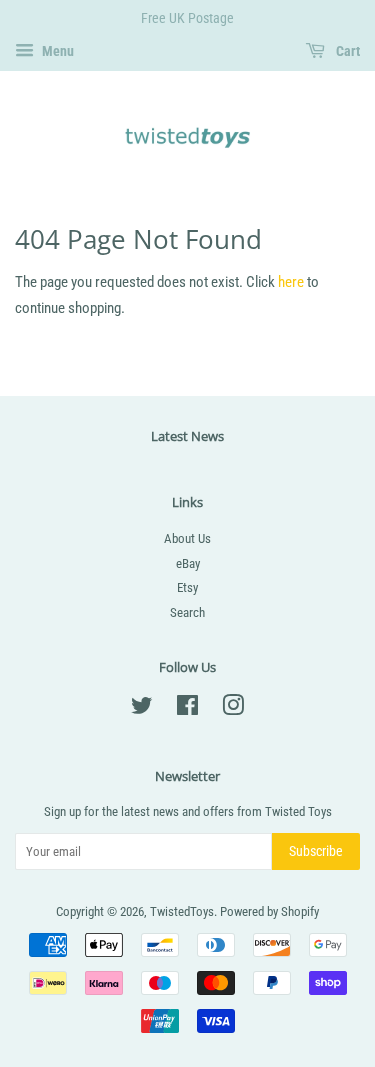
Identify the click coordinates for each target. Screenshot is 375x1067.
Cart (346, 51)
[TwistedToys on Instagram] (233, 709)
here (291, 282)
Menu (56, 51)
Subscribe (316, 851)
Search (187, 612)
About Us (187, 538)
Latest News (187, 436)
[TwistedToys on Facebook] (187, 709)
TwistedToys (182, 911)
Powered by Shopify (269, 911)
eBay (188, 563)
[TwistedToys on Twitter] (142, 709)
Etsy (187, 587)
